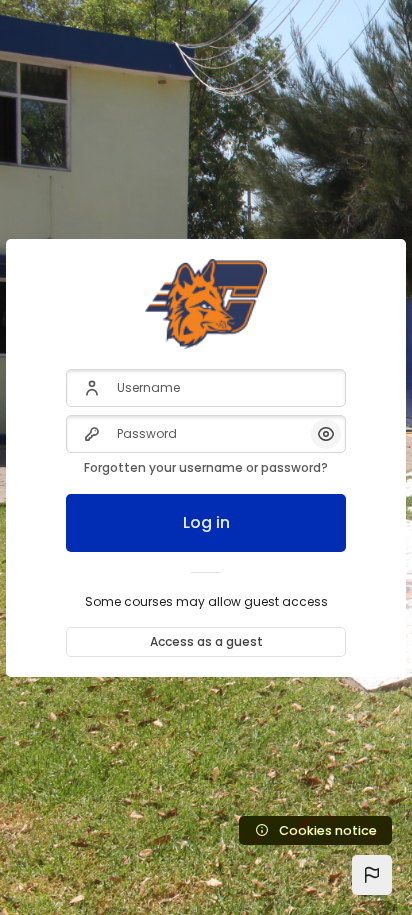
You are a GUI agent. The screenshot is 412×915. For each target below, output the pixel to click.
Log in (206, 522)
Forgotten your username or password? (206, 467)
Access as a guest (206, 641)
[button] (372, 875)
